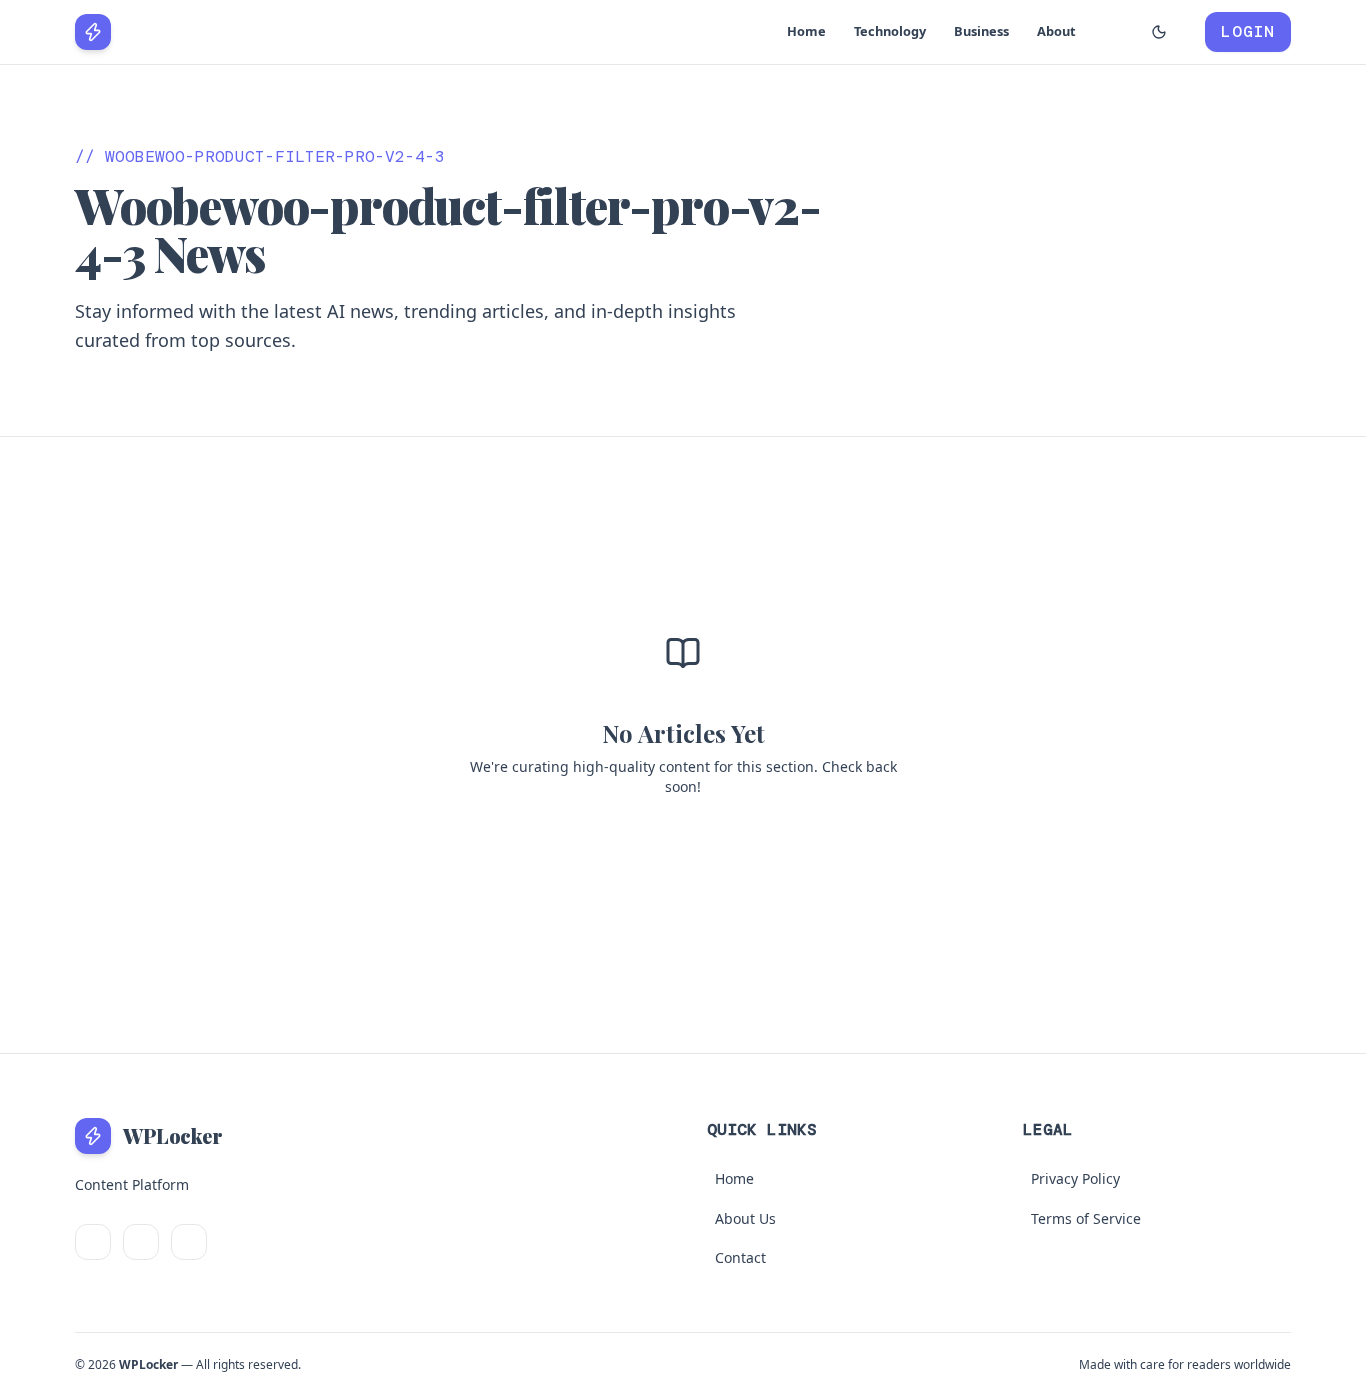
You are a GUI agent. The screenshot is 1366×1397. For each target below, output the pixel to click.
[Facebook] (141, 1242)
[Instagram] (189, 1242)
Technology (890, 31)
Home (806, 31)
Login (1248, 31)
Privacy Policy (1075, 1178)
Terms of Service (1086, 1218)
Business (981, 31)
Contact (740, 1257)
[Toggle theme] (1159, 32)
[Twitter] (93, 1242)
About (1056, 31)
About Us (745, 1218)
